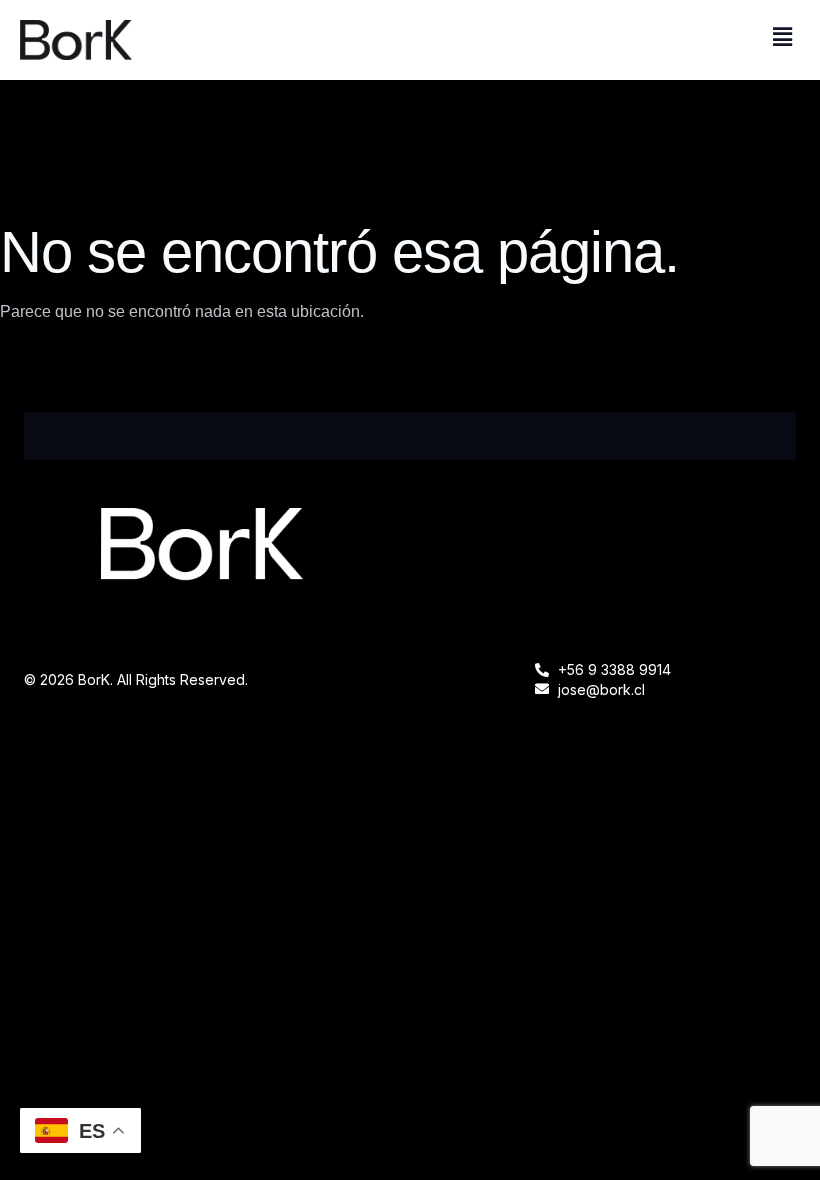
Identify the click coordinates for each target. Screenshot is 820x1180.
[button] (783, 37)
